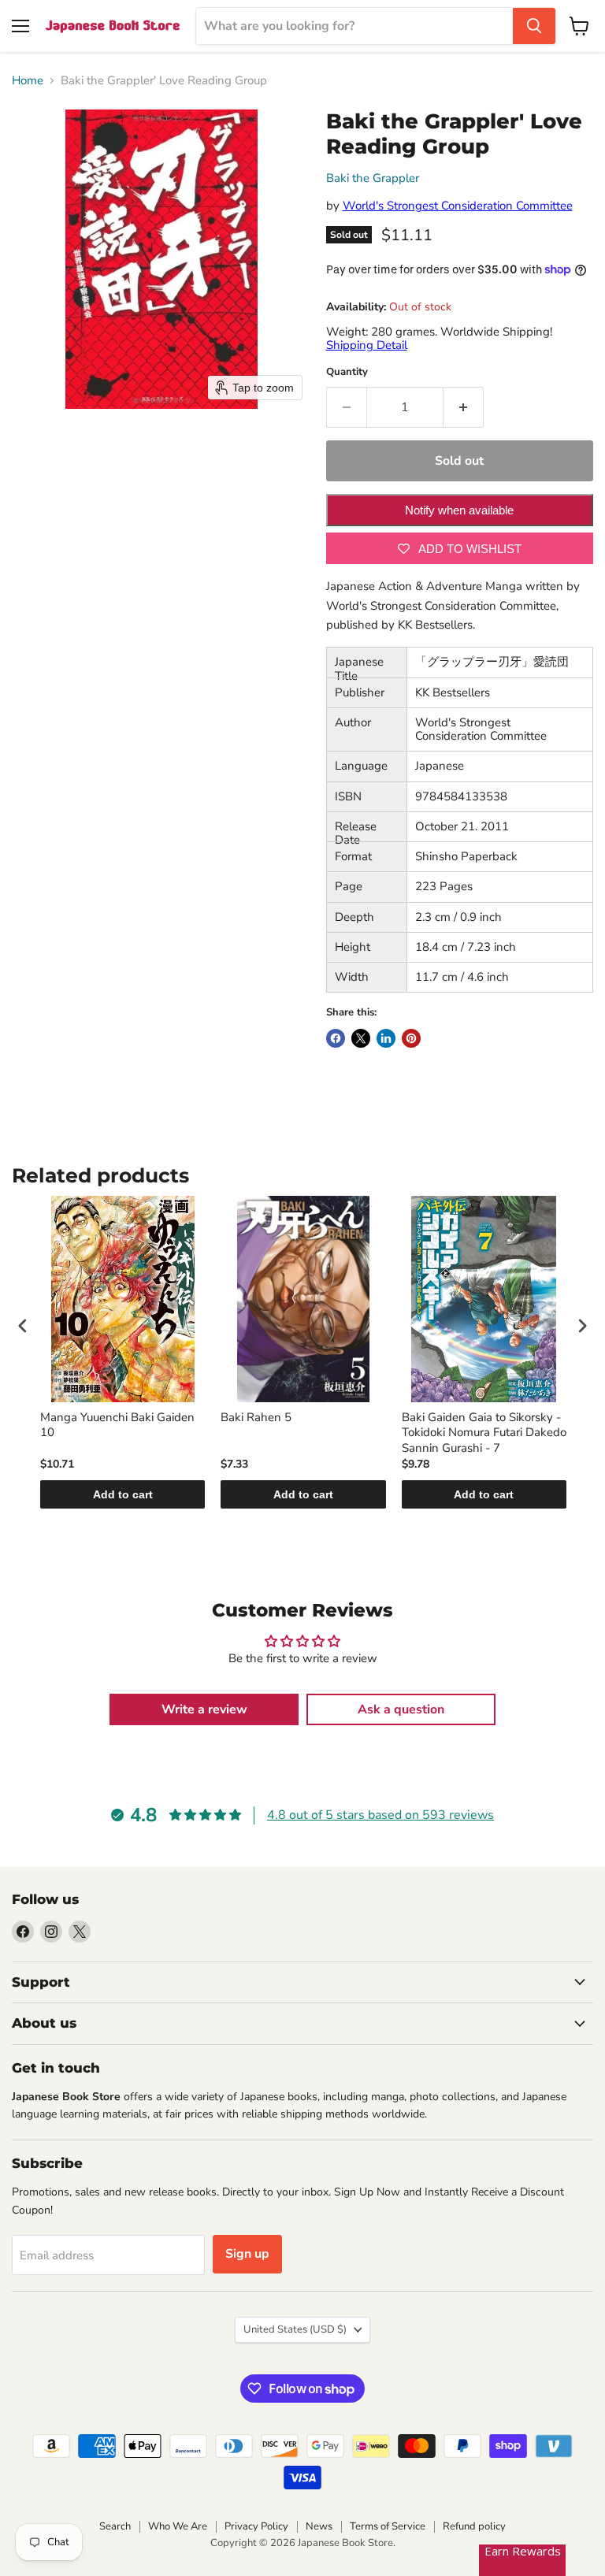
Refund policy (474, 2526)
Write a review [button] (204, 1709)
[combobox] (354, 26)
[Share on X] (361, 1038)
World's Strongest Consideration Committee (458, 206)
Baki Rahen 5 (256, 1418)
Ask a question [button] (401, 1709)
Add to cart (123, 1494)
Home (28, 81)
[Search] (534, 26)
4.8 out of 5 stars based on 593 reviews (380, 1815)
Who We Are (178, 2526)
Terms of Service (388, 2526)
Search (115, 2526)
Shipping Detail (367, 345)
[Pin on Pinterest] (411, 1038)
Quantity (347, 372)
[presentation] (23, 1326)
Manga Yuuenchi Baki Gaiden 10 (117, 1425)
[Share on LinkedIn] (386, 1038)
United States (295, 2329)
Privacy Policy (256, 2526)
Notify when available (459, 510)
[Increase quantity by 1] (464, 407)
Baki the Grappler (373, 178)
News (319, 2526)
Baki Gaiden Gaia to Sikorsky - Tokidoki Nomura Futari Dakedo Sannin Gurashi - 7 (484, 1433)
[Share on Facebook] (336, 1038)
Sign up (247, 2254)
